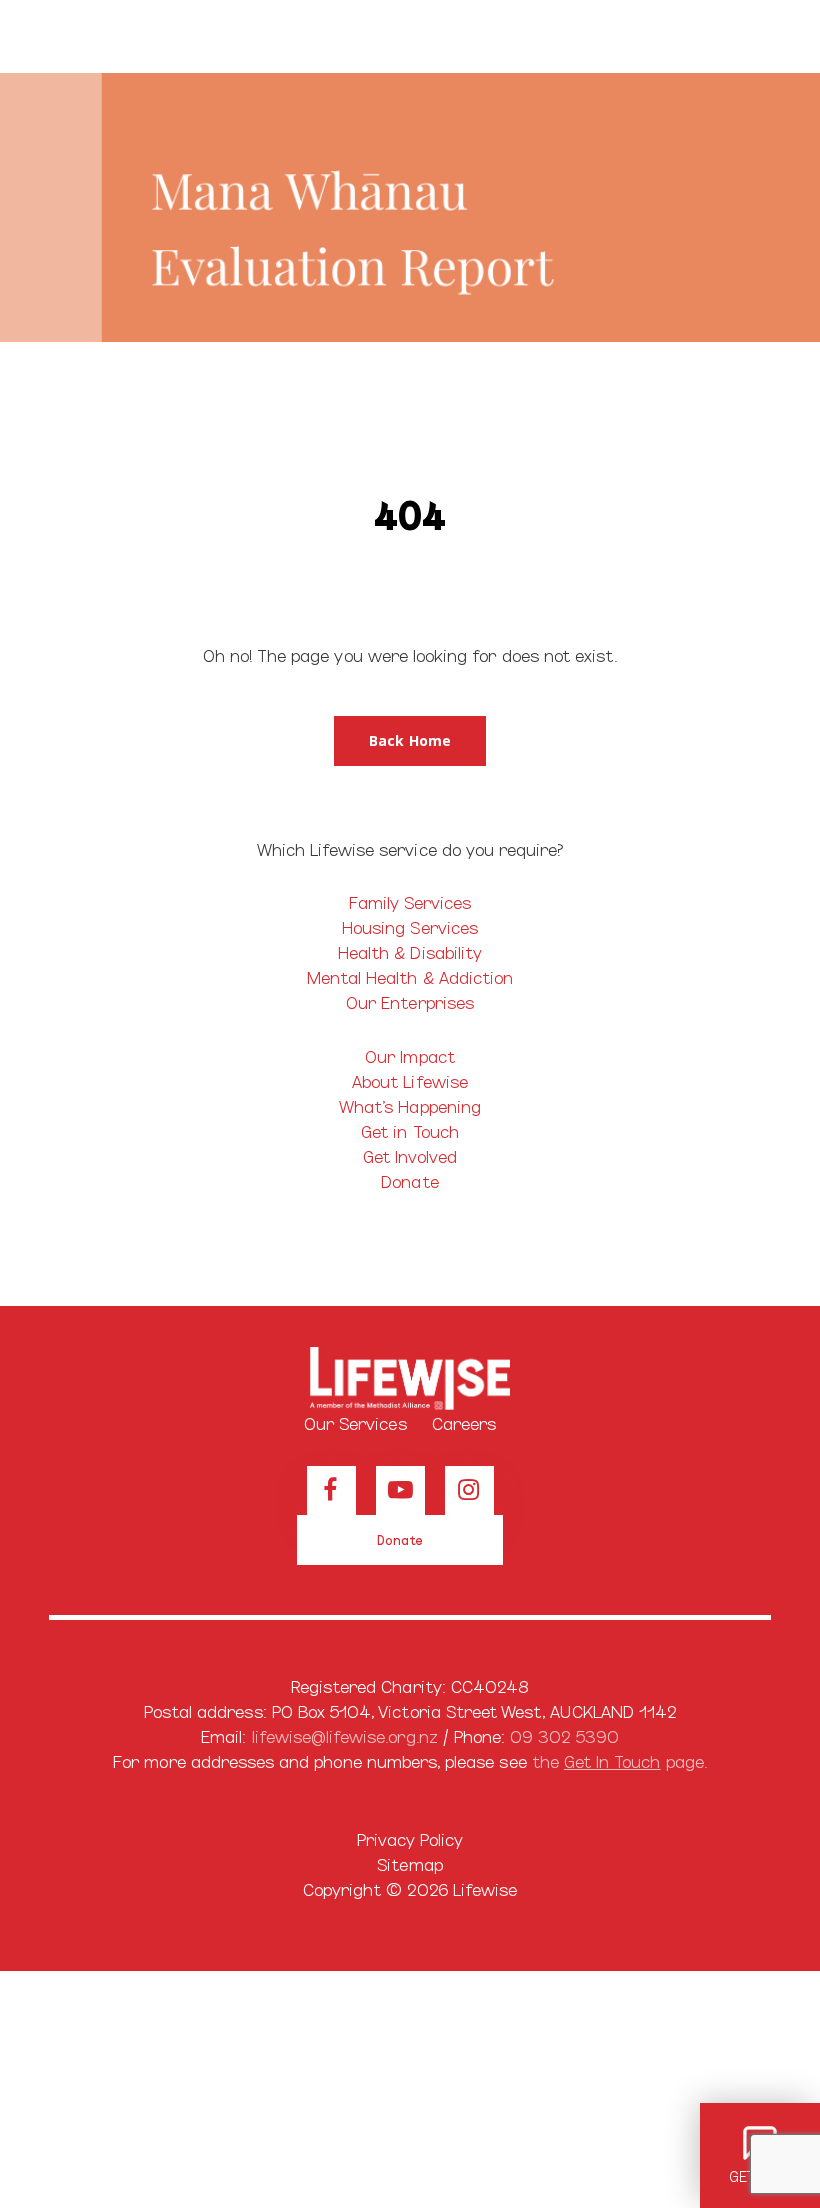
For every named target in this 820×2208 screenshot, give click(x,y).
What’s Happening (410, 1105)
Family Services (410, 901)
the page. (619, 1760)
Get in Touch (410, 1130)
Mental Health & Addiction (410, 976)
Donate (409, 1180)
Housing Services (410, 926)
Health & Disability (410, 951)
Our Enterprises (410, 1001)
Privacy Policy (410, 1838)
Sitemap (409, 1863)
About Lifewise (410, 1080)
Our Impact (410, 1055)
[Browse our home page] (410, 1379)
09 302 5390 (564, 1735)
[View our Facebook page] (331, 1490)
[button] (760, 37)
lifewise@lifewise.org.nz (345, 1735)
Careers (464, 1422)
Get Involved (410, 1155)
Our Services (355, 1422)
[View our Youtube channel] (400, 1490)
